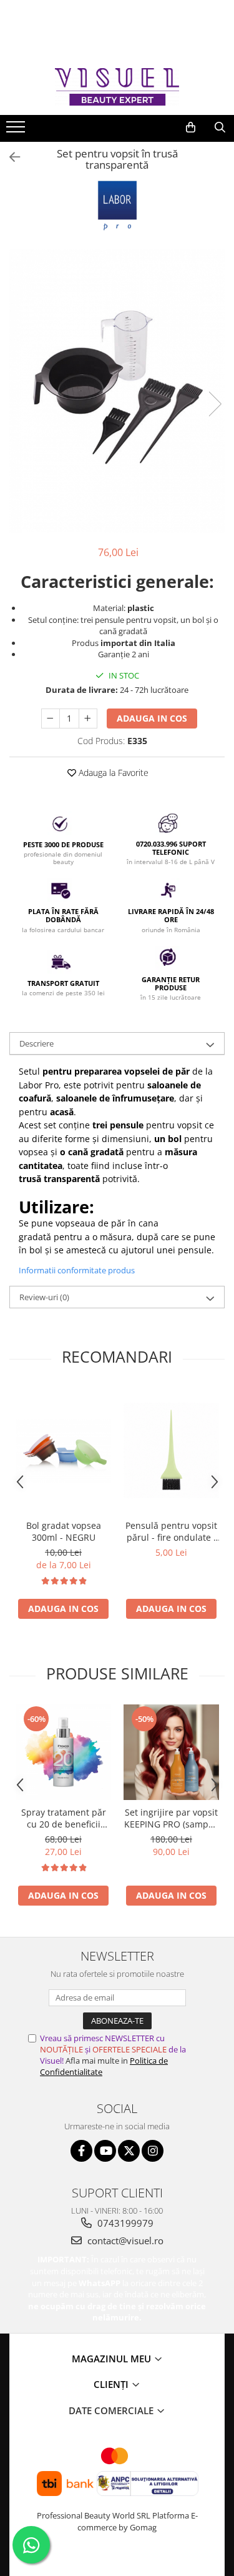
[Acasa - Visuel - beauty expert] (117, 87)
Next (215, 404)
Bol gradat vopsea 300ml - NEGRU (64, 1531)
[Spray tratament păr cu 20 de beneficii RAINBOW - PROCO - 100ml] (63, 1752)
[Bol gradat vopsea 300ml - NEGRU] (63, 1451)
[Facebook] (81, 2151)
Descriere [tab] (37, 1043)
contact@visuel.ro (124, 2240)
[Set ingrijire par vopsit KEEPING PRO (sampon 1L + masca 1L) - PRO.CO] (171, 1752)
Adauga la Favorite (112, 773)
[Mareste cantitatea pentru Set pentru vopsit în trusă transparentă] (88, 719)
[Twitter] (129, 2151)
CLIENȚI (112, 2384)
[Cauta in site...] (220, 127)
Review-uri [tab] (44, 1297)
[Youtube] (105, 2151)
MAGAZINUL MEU (113, 2359)
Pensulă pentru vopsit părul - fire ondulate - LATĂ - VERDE (171, 1531)
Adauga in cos (152, 718)
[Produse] (17, 131)
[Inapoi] (9, 157)
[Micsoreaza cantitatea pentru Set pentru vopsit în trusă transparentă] (51, 719)
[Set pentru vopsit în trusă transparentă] (117, 391)
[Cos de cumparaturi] (191, 127)
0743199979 (124, 2223)
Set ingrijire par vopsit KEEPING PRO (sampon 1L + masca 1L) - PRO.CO (172, 1818)
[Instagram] (153, 2151)
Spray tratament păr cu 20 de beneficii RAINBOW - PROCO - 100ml (64, 1818)
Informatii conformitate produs (77, 1270)
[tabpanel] (117, 391)
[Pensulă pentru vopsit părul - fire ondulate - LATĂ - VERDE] (171, 1450)
